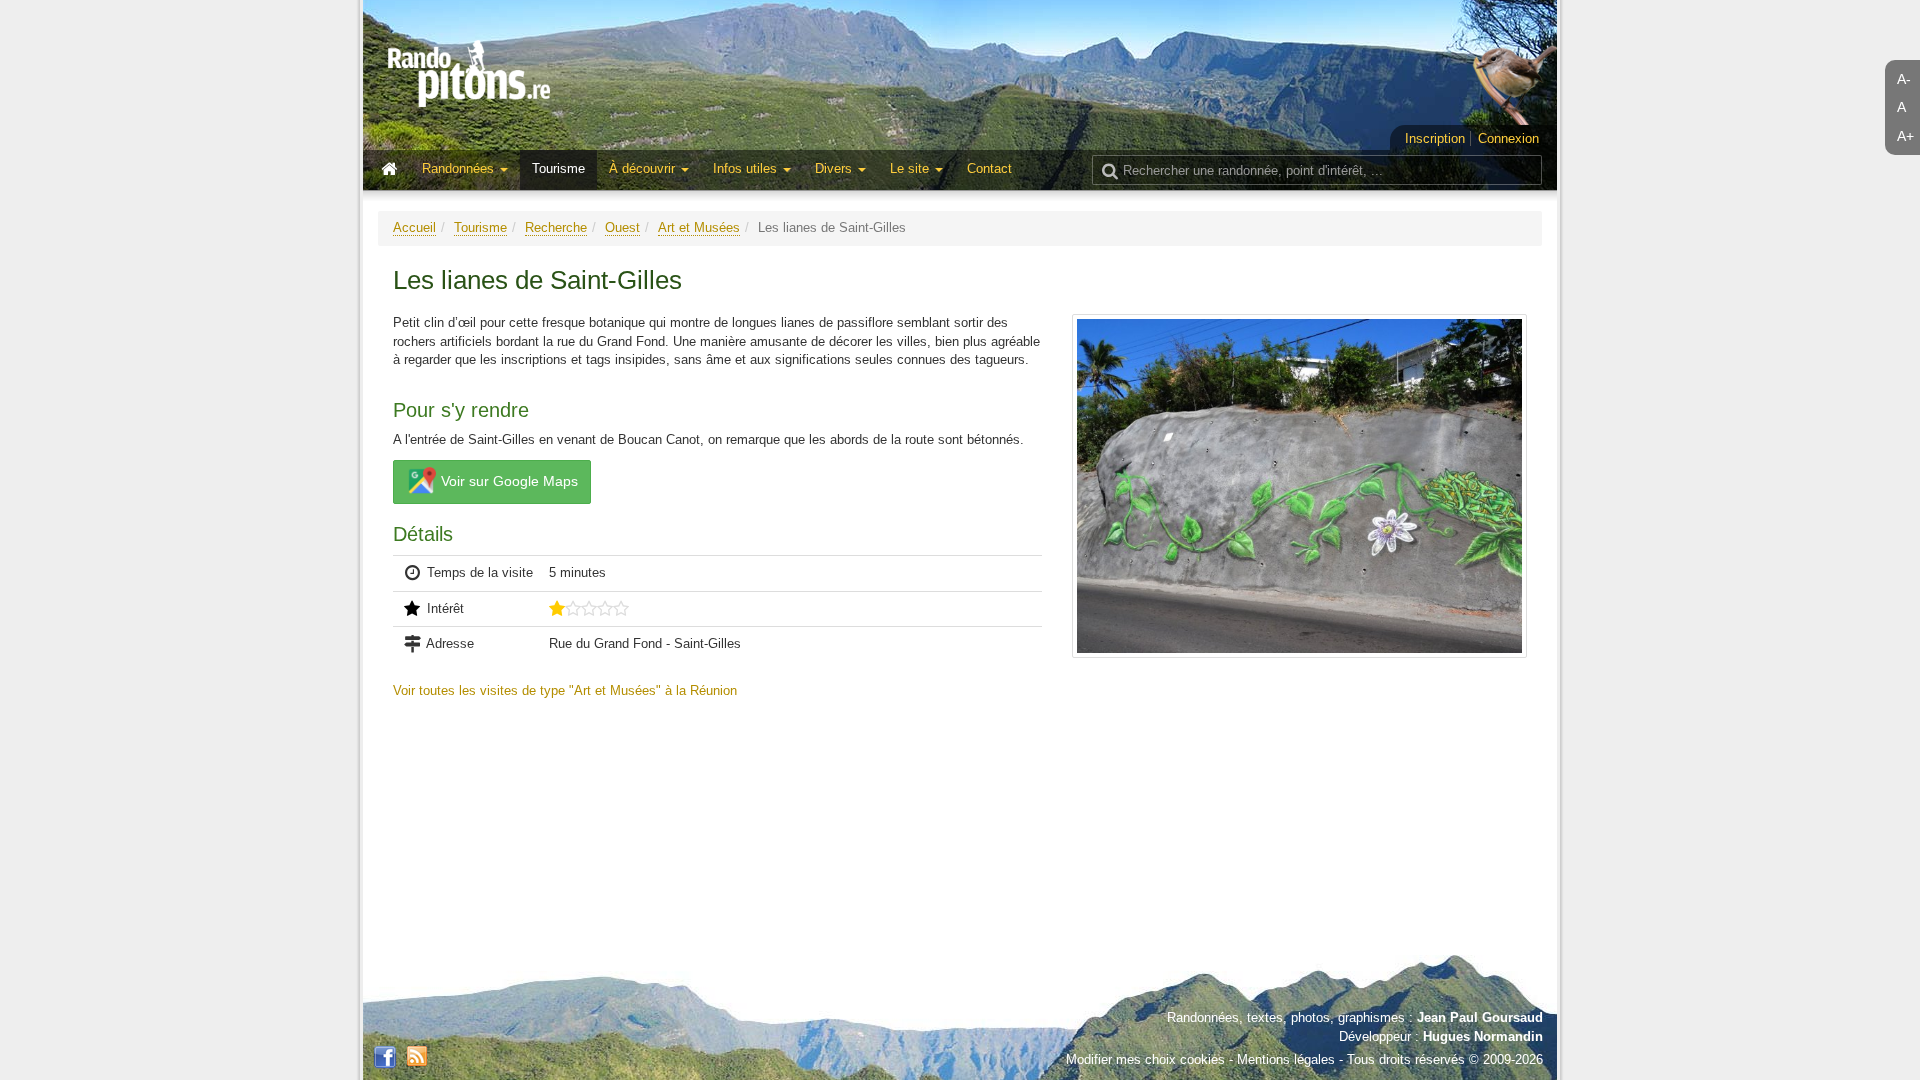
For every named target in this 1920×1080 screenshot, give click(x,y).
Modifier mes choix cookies (1145, 1059)
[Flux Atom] (417, 1054)
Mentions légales (1286, 1059)
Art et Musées (699, 227)
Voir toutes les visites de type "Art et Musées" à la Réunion (565, 690)
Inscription (1435, 138)
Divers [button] (835, 168)
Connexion (1508, 138)
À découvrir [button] (644, 168)
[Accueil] (394, 170)
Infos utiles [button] (747, 168)
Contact (989, 168)
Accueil (414, 227)
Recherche (556, 227)
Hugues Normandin (1483, 1036)
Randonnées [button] (460, 168)
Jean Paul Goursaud (1480, 1017)
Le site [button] (911, 168)
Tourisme (558, 168)
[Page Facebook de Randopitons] (385, 1058)
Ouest (622, 227)
